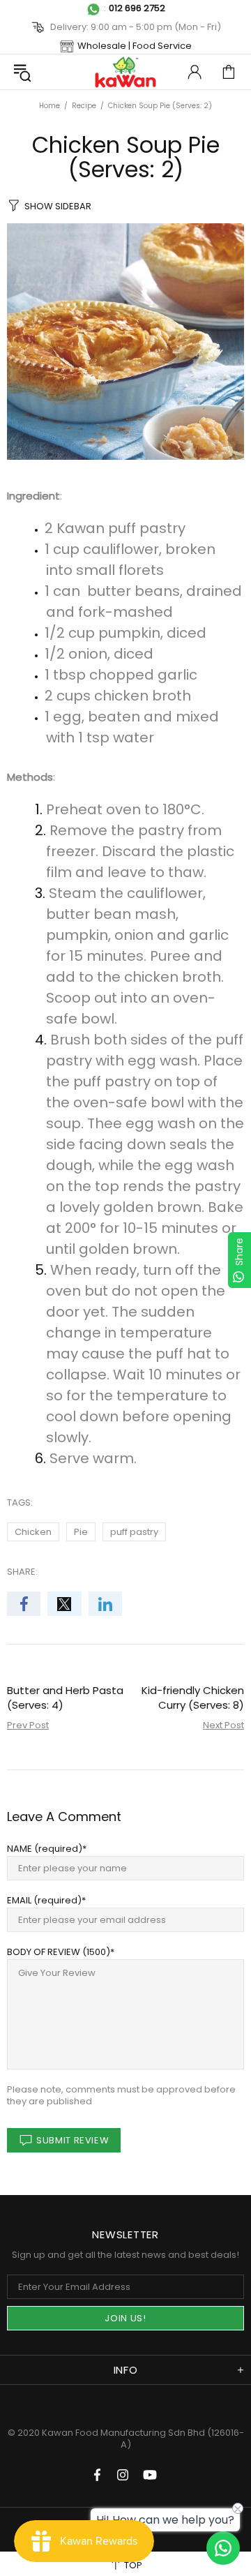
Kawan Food (125, 72)
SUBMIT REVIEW (73, 2140)
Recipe (84, 106)
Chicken (33, 1532)
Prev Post (28, 1725)
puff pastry (134, 1532)
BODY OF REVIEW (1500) (59, 1952)
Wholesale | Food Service (135, 46)
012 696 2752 (137, 8)
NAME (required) (45, 1849)
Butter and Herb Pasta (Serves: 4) (65, 1698)
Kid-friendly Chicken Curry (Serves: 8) (193, 1698)
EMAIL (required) (44, 1900)
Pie (81, 1532)
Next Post (223, 1725)
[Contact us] (223, 2548)
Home (50, 106)
